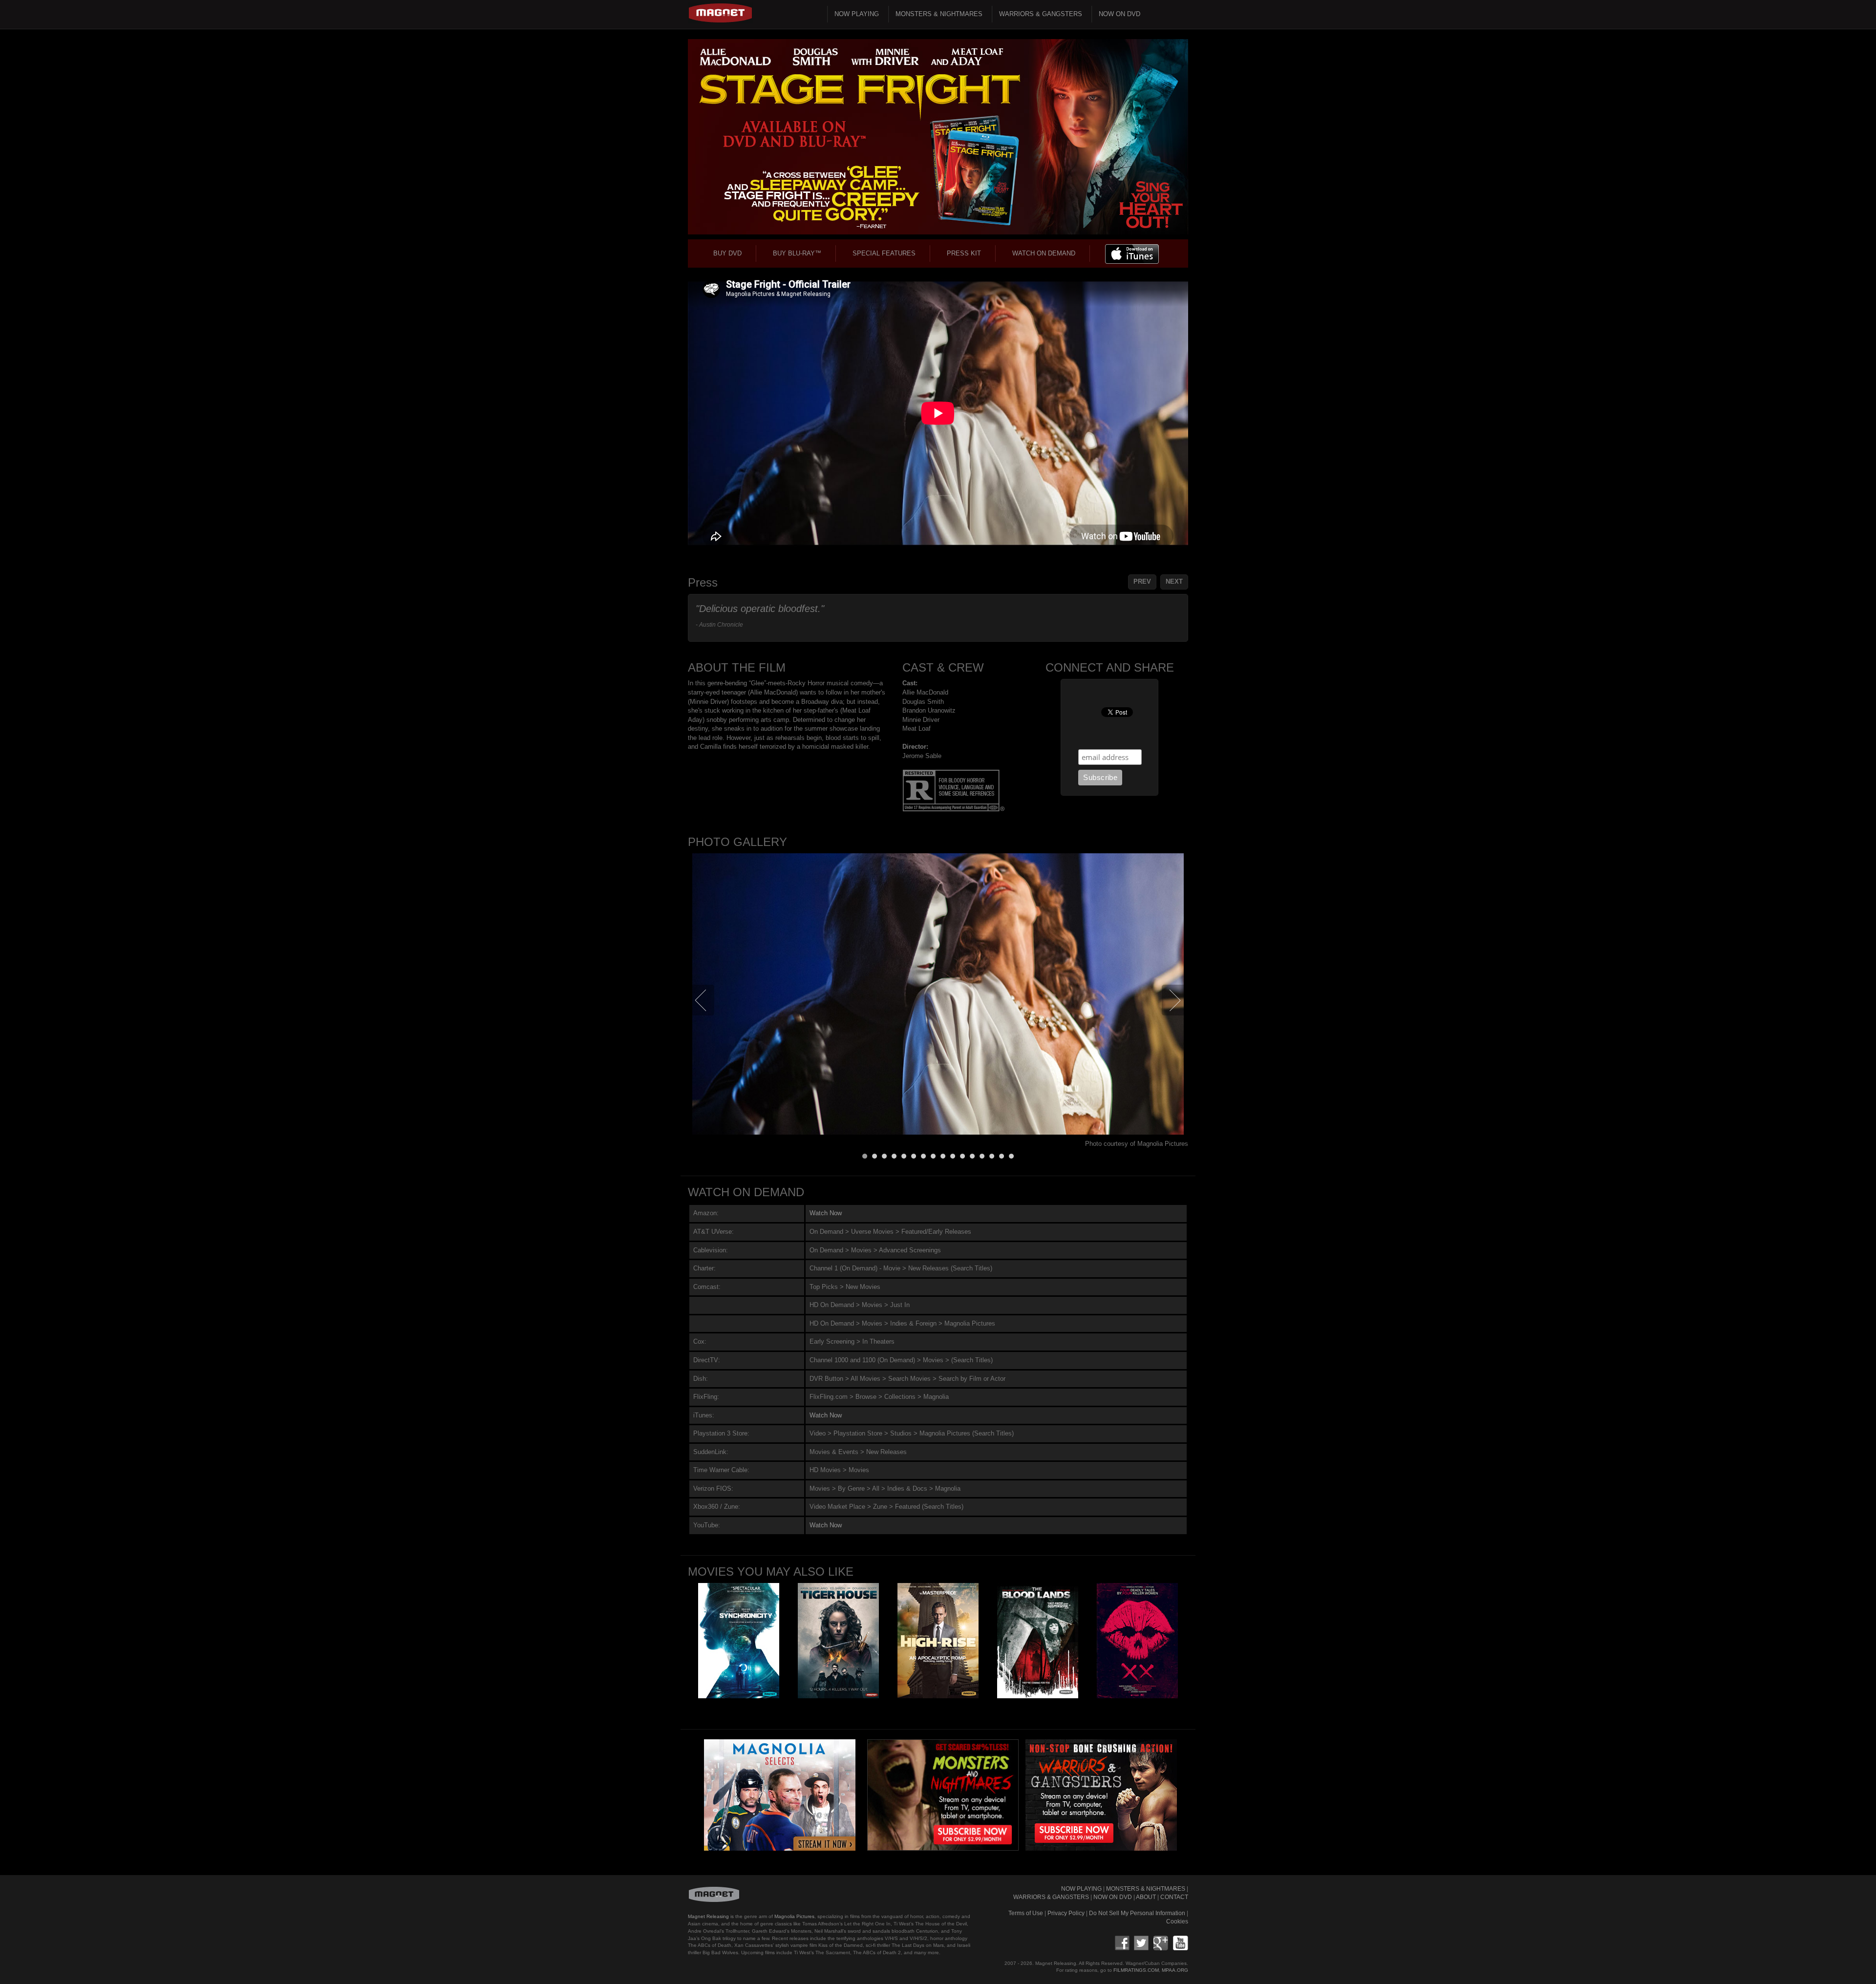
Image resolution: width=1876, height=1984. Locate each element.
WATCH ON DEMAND (1044, 253)
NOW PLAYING (857, 14)
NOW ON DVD (1119, 14)
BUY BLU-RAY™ (797, 253)
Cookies (1177, 1921)
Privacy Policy (1066, 1913)
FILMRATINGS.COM (1136, 1970)
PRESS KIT (964, 253)
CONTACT (1174, 1897)
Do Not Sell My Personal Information (1137, 1913)
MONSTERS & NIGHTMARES (939, 14)
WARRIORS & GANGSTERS (1041, 14)
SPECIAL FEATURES (884, 253)
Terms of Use (1026, 1913)
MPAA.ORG (1175, 1970)
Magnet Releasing (708, 1916)
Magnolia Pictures (794, 1916)
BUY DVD (727, 253)
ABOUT (1146, 1897)
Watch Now (826, 1213)
